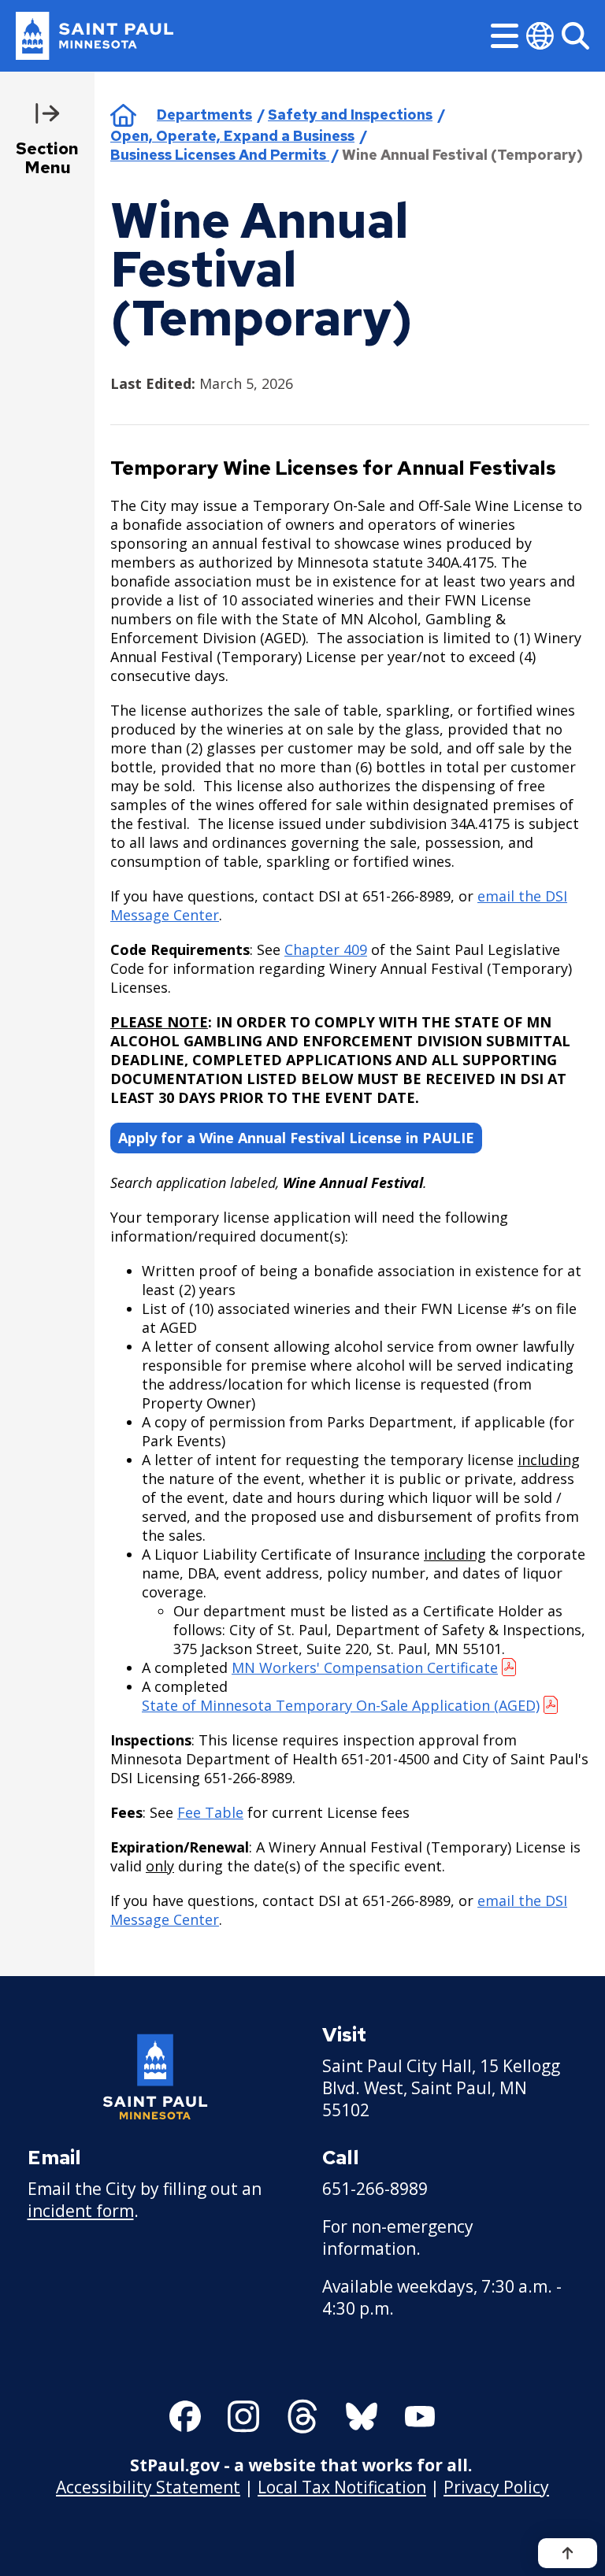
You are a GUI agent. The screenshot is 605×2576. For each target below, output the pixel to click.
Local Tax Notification (342, 2487)
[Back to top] (568, 2553)
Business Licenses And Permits (220, 155)
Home (123, 115)
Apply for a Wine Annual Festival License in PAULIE (296, 1138)
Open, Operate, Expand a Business (232, 136)
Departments (204, 115)
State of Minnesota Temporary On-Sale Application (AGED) (341, 1705)
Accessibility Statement (148, 2487)
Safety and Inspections (350, 115)
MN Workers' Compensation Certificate (365, 1667)
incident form (81, 2211)
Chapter (314, 949)
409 (355, 949)
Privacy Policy (496, 2487)
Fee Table (210, 1812)
